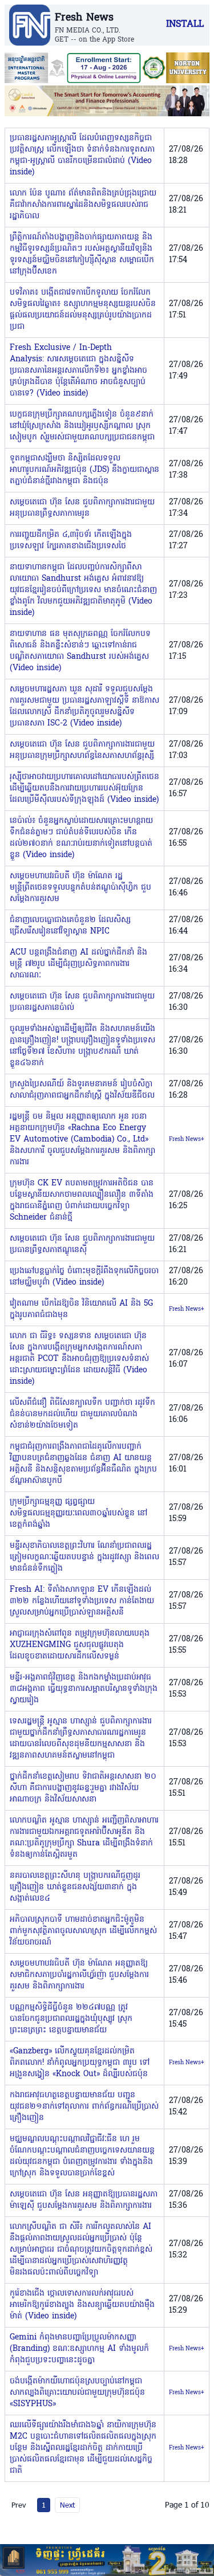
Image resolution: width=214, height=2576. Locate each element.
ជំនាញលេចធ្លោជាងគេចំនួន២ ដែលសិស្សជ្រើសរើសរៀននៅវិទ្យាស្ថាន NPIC (70, 926)
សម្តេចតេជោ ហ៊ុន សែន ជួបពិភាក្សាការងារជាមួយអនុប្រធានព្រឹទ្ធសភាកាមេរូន (82, 508)
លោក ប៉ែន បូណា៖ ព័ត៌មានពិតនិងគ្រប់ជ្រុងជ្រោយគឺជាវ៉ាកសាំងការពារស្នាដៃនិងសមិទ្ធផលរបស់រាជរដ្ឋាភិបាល (83, 205)
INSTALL (185, 25)
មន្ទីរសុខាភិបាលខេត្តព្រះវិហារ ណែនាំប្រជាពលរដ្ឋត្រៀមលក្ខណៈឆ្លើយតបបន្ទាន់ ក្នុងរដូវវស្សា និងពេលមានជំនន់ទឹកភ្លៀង (84, 1557)
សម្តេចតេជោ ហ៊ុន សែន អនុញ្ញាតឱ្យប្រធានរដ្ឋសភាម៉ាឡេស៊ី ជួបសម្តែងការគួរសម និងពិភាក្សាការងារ (84, 2200)
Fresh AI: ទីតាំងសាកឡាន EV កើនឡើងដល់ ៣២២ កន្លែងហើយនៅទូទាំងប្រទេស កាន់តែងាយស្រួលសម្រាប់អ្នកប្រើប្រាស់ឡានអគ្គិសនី (82, 1601)
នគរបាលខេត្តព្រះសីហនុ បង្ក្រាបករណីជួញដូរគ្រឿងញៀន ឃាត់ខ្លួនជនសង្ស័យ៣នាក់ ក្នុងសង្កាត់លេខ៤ (75, 1887)
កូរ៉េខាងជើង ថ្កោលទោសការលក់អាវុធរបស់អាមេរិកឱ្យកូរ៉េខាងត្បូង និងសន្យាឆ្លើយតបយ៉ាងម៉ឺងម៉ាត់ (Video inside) (82, 2305)
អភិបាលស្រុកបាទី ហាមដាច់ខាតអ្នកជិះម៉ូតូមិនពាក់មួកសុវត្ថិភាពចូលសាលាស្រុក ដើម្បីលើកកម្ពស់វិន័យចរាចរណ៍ (83, 1931)
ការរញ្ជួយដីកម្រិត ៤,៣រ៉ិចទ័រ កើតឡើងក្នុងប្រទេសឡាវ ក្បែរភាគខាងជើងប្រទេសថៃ (71, 541)
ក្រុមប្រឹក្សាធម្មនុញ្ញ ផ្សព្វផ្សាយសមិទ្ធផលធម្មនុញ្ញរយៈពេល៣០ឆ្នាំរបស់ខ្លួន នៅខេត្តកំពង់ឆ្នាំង (78, 1513)
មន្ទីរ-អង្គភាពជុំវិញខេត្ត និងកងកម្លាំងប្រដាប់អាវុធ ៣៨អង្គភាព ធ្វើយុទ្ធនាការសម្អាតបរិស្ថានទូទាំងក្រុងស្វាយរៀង (84, 1689)
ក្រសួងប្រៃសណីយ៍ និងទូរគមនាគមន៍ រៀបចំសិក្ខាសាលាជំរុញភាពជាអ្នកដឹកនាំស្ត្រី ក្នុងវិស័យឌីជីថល (82, 1090)
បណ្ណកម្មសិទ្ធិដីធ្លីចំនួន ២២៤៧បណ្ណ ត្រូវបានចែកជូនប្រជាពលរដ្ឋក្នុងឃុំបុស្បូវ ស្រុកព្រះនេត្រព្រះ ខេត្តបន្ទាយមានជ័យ (71, 2019)
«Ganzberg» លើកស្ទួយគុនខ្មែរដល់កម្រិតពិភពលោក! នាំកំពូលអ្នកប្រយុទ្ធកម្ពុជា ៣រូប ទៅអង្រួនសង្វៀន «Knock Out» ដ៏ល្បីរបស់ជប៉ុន (80, 2063)
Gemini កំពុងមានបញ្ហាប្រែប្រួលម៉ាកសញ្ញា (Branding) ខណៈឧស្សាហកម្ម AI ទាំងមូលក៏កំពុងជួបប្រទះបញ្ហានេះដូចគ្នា (79, 2349)
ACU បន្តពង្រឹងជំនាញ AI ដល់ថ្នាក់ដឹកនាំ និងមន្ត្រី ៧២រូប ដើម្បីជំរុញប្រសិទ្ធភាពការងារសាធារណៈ (78, 964)
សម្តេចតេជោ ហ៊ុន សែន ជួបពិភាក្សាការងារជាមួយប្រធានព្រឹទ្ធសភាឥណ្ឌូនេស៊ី (82, 1244)
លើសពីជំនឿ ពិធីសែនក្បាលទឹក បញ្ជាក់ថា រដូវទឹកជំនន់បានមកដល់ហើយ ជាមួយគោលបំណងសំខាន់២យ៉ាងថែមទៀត (82, 1414)
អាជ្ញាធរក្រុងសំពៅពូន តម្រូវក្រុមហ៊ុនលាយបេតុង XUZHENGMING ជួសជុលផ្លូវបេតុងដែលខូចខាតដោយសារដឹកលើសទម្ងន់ (80, 1645)
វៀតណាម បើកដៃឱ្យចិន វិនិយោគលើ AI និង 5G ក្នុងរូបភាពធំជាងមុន (81, 1309)
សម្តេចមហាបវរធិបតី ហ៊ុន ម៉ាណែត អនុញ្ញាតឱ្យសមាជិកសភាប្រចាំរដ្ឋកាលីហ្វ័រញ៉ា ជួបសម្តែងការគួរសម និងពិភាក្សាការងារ (79, 1975)
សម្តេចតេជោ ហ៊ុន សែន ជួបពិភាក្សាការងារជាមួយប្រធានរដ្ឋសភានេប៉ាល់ (82, 1002)
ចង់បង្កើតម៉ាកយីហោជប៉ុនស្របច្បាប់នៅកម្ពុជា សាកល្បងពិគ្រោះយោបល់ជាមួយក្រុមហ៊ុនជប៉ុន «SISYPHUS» (77, 2393)
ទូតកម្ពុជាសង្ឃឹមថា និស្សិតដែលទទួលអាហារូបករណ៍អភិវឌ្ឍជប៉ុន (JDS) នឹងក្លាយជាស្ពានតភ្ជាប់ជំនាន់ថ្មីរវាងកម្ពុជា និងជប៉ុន (84, 470)
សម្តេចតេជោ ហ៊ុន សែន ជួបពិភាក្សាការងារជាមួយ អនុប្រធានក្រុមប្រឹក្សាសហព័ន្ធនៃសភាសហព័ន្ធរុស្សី (82, 750)
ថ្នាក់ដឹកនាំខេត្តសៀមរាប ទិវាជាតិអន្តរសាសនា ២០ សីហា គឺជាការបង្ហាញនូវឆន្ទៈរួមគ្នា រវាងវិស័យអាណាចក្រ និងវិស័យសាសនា (83, 1788)
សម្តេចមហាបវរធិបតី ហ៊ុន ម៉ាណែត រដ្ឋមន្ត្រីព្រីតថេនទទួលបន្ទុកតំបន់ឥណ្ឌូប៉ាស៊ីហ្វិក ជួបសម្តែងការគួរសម (80, 888)
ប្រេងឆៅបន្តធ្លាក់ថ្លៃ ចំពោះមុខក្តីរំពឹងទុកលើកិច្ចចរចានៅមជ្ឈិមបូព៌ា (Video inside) (84, 1277)
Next (67, 2505)
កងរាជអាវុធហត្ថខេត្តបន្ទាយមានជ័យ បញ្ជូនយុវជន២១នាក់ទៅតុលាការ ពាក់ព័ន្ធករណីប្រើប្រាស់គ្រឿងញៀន (84, 2107)
